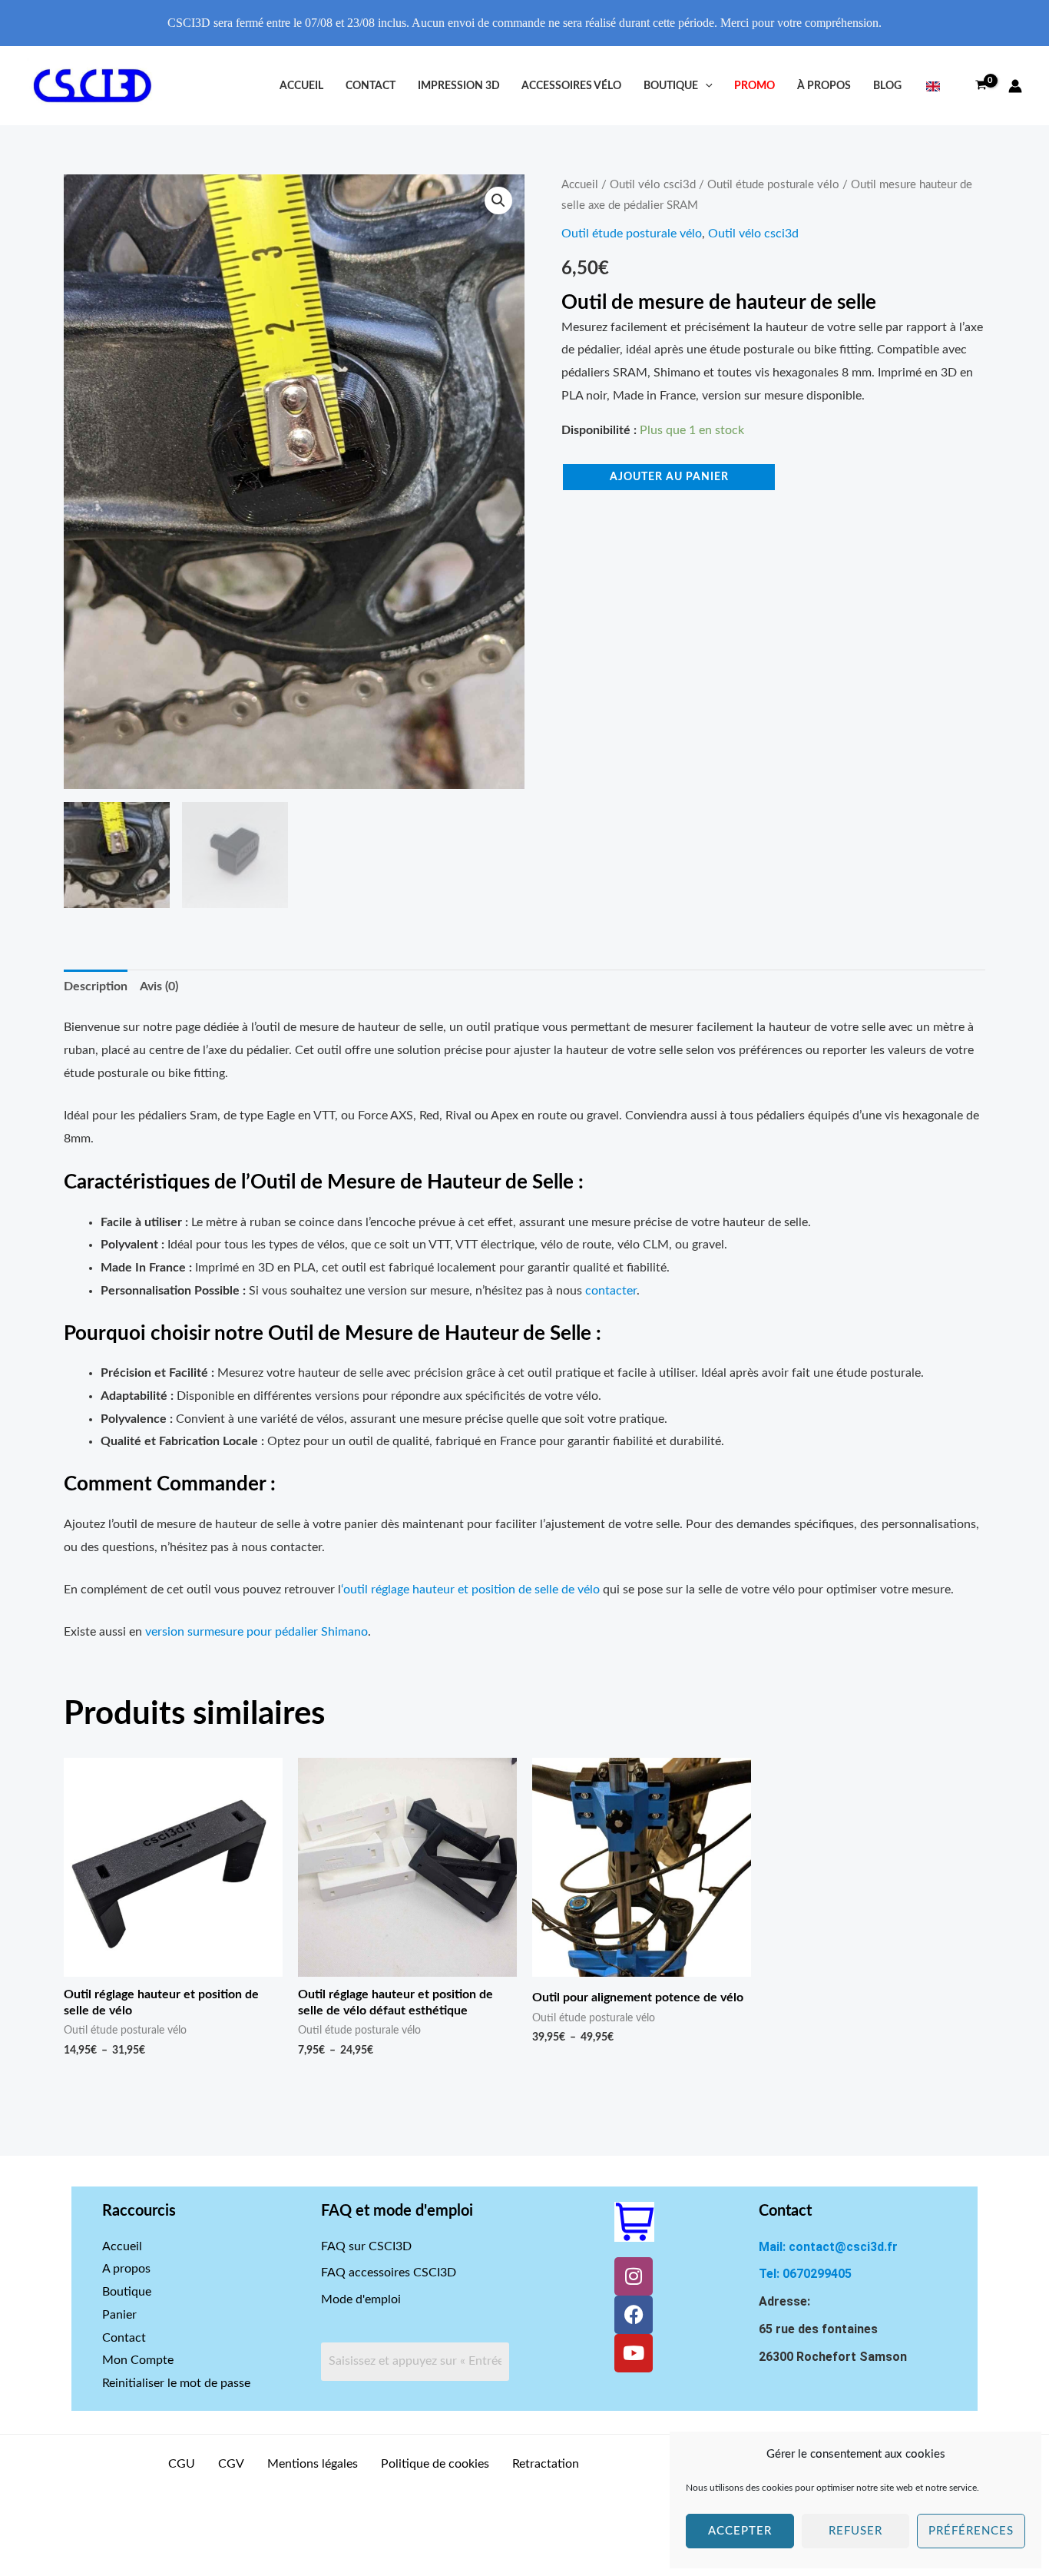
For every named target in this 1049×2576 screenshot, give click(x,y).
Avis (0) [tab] (159, 986)
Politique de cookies (435, 2464)
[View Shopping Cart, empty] (981, 86)
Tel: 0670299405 (805, 2274)
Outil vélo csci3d (653, 185)
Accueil (301, 86)
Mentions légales (313, 2464)
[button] (705, 86)
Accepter (740, 2531)
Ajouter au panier (669, 477)
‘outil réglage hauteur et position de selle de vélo (470, 1590)
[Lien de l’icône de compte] (1015, 86)
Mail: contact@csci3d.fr (828, 2247)
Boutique (671, 86)
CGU (182, 2464)
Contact (371, 86)
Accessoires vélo (571, 86)
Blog (887, 86)
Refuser (855, 2531)
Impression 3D (459, 86)
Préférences (971, 2531)
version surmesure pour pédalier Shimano (256, 1632)
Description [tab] (96, 986)
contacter (611, 1291)
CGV (231, 2464)
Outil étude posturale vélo (773, 185)
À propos (824, 86)
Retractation (546, 2464)
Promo (754, 86)
